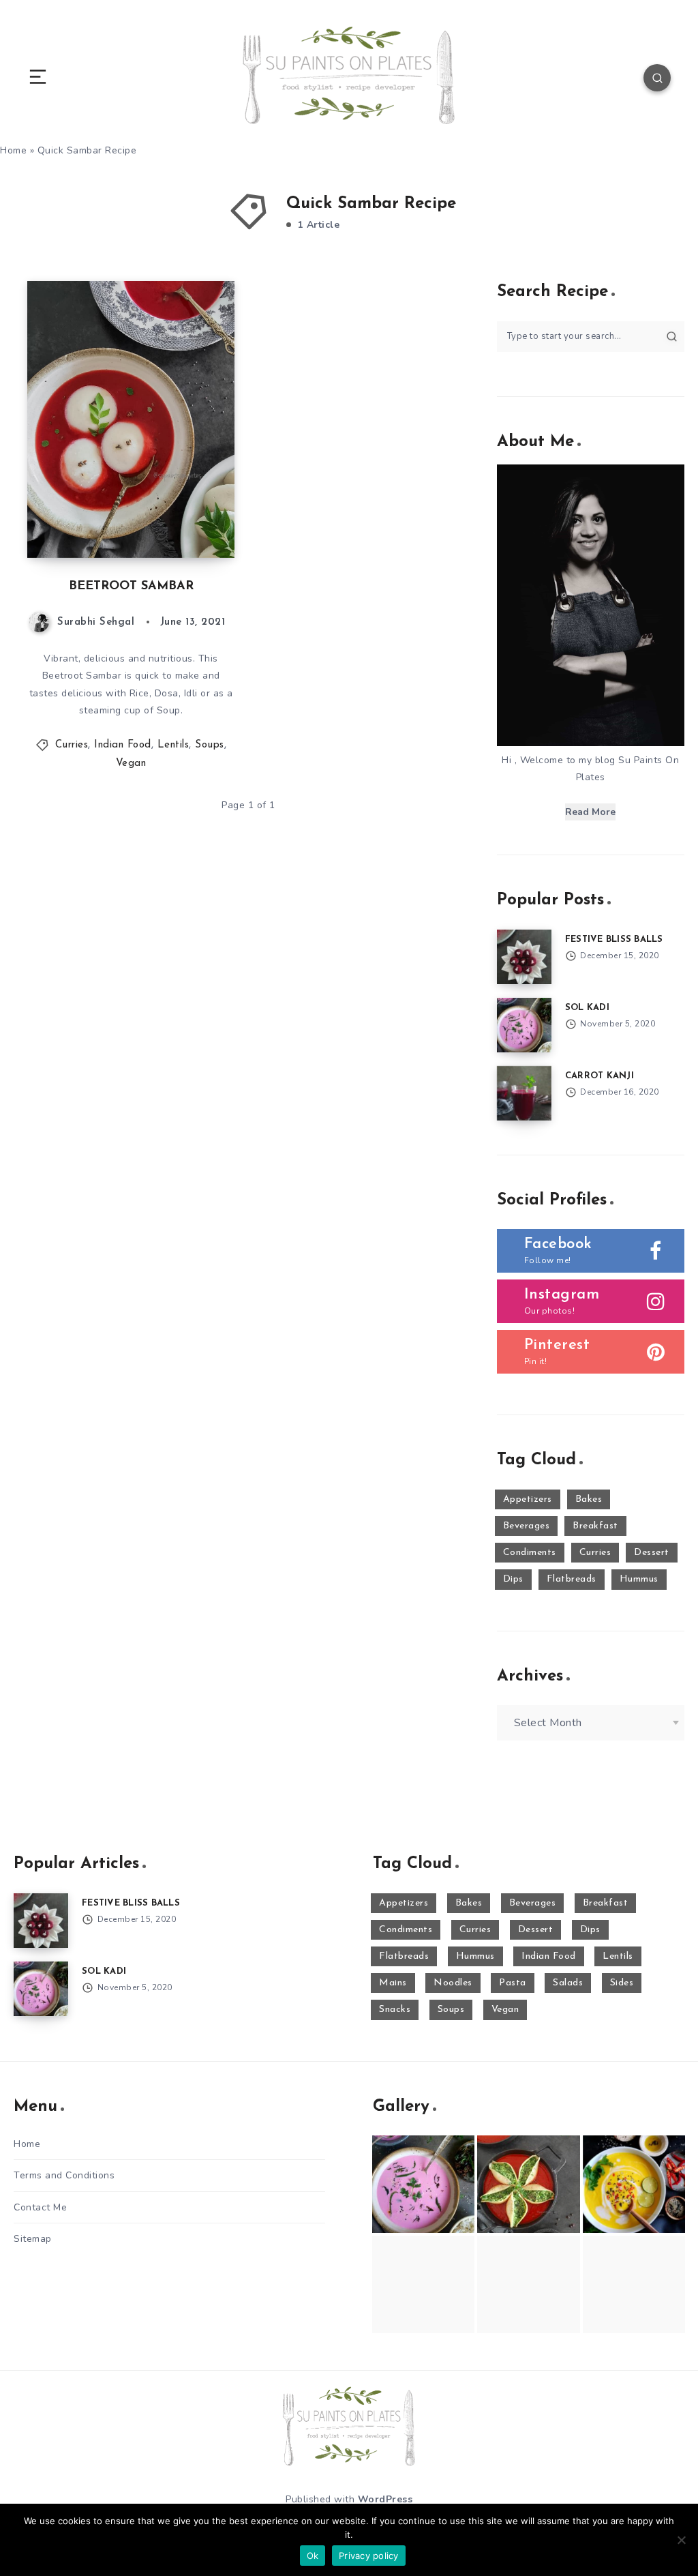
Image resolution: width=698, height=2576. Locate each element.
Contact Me (40, 2207)
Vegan (131, 764)
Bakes (589, 1499)
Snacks (395, 2010)
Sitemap (33, 2239)
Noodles (453, 1983)
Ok (313, 2556)
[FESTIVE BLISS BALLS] (524, 957)
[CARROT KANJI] (524, 1093)
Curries (72, 745)
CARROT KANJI (600, 1076)
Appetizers (528, 1499)
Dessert (652, 1553)
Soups (210, 745)
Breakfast (595, 1526)
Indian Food (123, 745)
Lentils (173, 745)
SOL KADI (587, 1008)
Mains (393, 1983)
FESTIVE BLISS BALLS (614, 939)
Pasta (513, 1983)
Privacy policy (369, 2556)
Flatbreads (572, 1579)
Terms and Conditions (64, 2175)
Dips (513, 1579)
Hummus (639, 1579)
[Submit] (672, 336)
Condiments (530, 1553)
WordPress (385, 2499)
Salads (568, 1983)
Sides (622, 1983)
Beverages (527, 1526)
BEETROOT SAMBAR (131, 587)
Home (27, 2144)
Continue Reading (187, 519)
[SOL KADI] (524, 1025)
